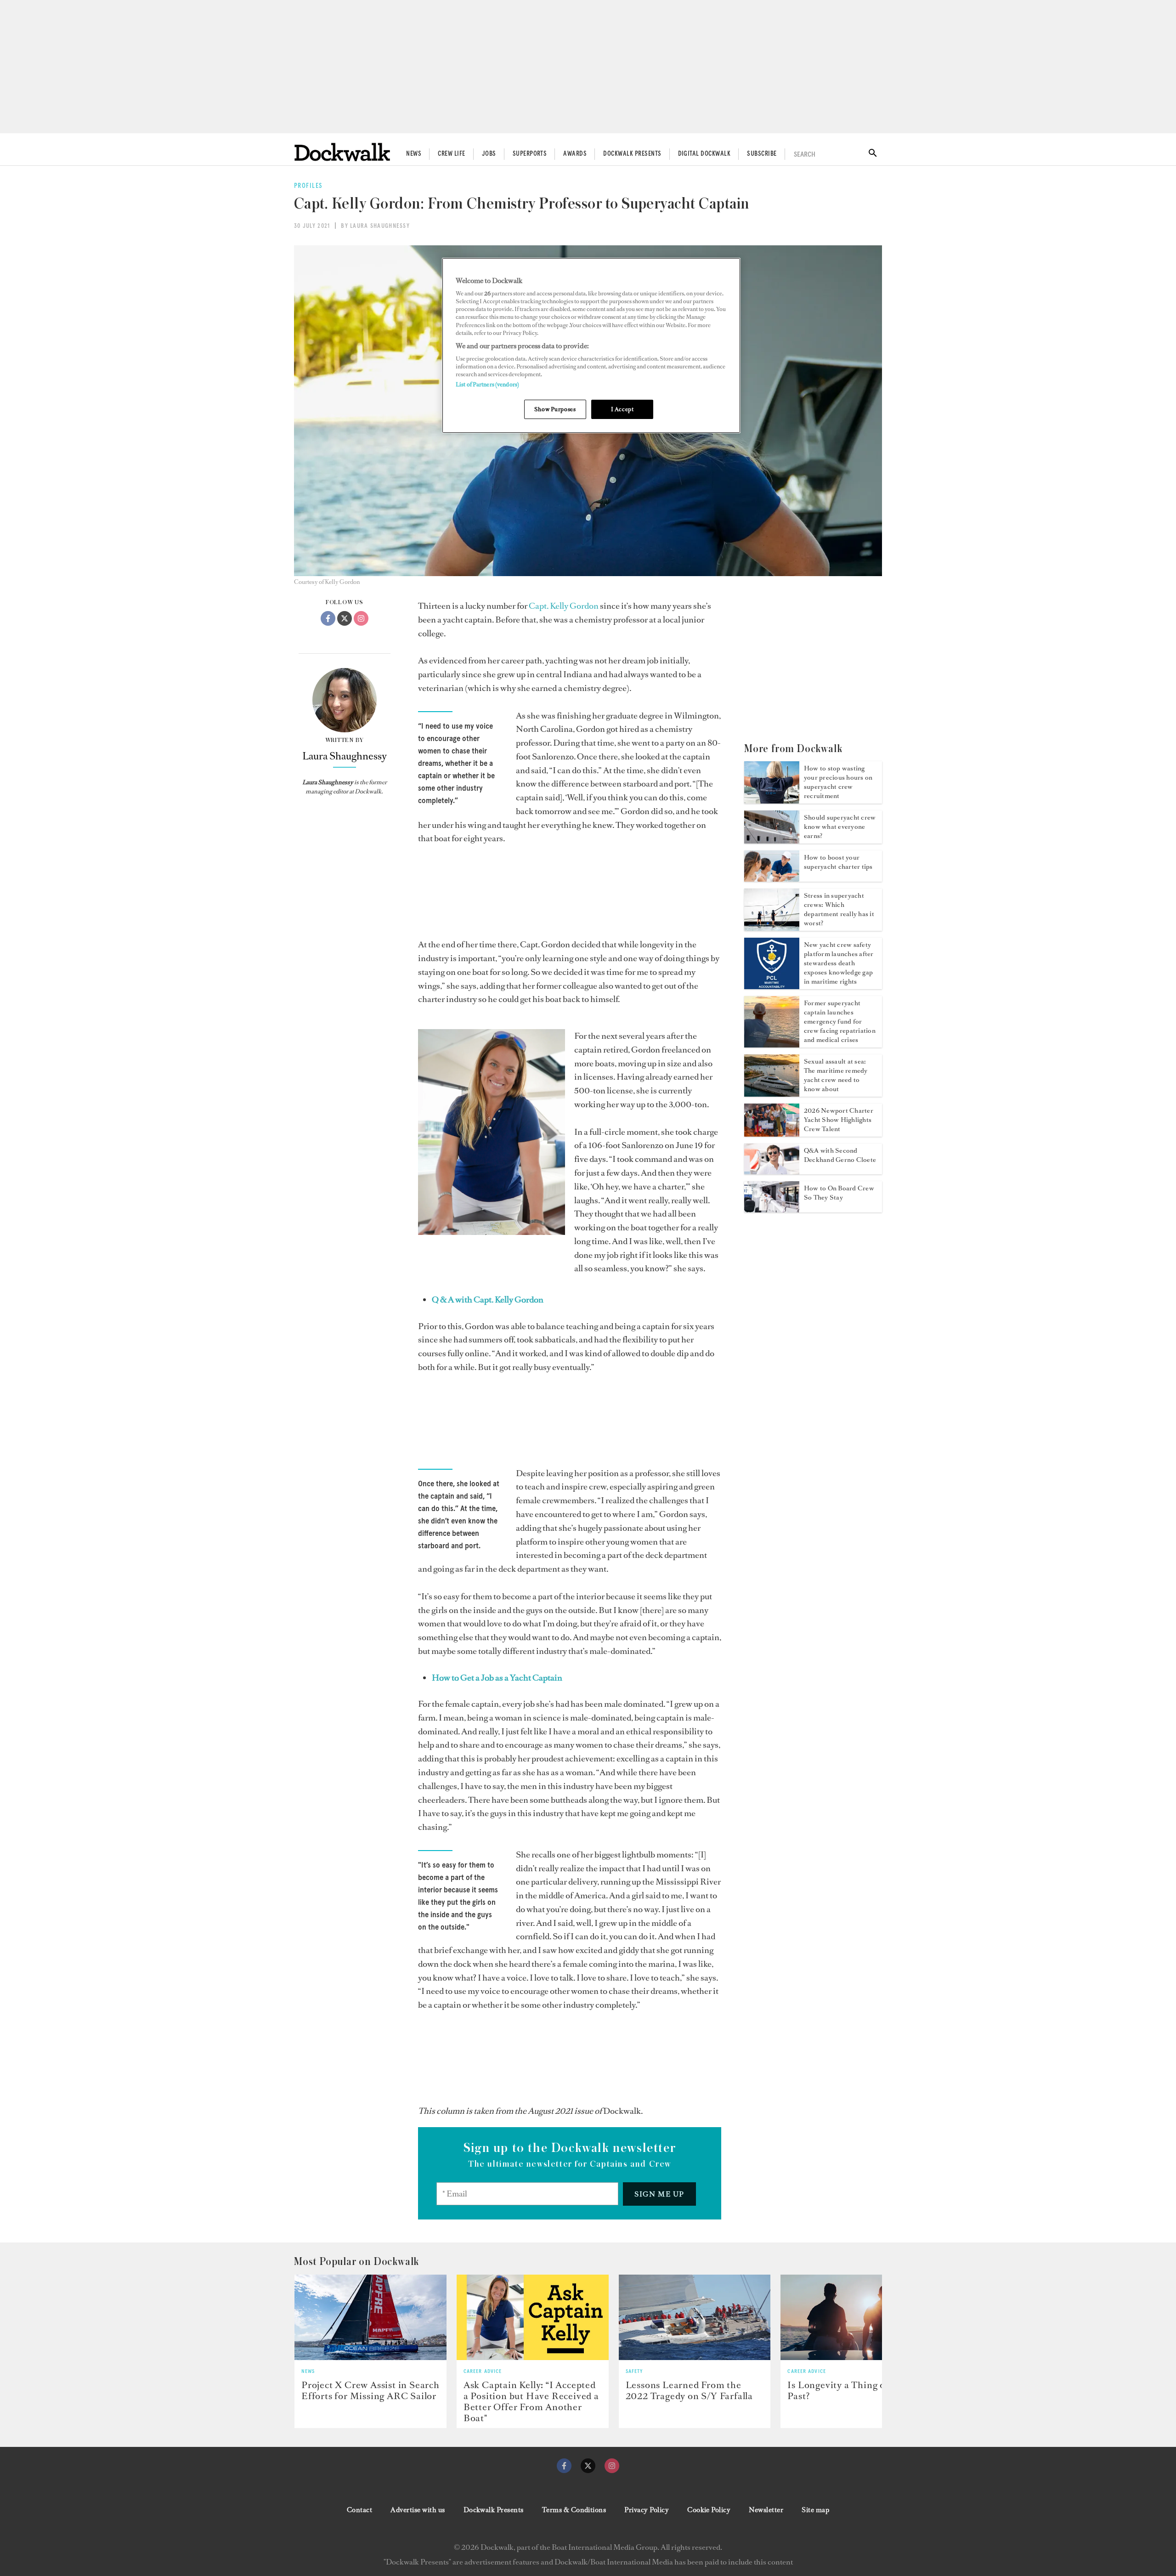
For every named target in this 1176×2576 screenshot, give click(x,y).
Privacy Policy (647, 2510)
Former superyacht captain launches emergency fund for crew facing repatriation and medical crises (840, 1022)
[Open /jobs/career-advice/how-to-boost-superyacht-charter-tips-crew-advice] (772, 879)
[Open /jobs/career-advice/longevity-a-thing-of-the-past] (857, 2317)
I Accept (622, 409)
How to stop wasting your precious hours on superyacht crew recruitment (838, 782)
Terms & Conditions (574, 2510)
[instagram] (612, 2466)
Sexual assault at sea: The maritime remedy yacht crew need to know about (836, 1075)
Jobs (489, 154)
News (414, 154)
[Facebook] (328, 618)
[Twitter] (345, 618)
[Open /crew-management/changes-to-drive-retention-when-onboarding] (772, 1210)
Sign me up (659, 2194)
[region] (591, 346)
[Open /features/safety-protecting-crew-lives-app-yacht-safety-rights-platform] (772, 986)
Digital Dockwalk (704, 154)
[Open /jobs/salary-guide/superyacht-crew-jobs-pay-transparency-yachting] (772, 841)
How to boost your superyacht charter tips (838, 862)
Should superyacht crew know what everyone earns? (840, 827)
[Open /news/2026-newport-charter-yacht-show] (772, 1134)
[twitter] (588, 2466)
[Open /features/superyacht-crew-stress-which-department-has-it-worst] (772, 928)
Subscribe (762, 154)
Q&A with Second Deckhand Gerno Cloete (840, 1155)
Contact (359, 2510)
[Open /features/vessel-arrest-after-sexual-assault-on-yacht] (772, 1094)
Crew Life (451, 154)
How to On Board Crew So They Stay (839, 1193)
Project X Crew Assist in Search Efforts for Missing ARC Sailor (370, 2390)
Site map (815, 2510)
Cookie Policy (709, 2510)
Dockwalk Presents (632, 154)
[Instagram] (361, 618)
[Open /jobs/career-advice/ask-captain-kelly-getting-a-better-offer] (533, 2317)
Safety (634, 2372)
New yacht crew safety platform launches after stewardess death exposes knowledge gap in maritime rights (839, 963)
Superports (530, 154)
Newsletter (766, 2510)
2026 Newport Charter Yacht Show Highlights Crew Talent (839, 1120)
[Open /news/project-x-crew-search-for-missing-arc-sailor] (370, 2317)
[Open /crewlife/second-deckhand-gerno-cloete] (772, 1172)
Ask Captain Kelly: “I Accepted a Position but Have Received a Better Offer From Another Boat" (531, 2401)
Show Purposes (555, 409)
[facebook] (564, 2466)
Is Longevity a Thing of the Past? (846, 2390)
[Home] (342, 152)
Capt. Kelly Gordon (564, 606)
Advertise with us (418, 2510)
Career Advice (483, 2372)
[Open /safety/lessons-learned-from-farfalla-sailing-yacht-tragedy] (695, 2317)
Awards (575, 154)
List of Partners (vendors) (487, 384)
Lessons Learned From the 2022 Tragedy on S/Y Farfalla (689, 2390)
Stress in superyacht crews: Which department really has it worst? (839, 909)
